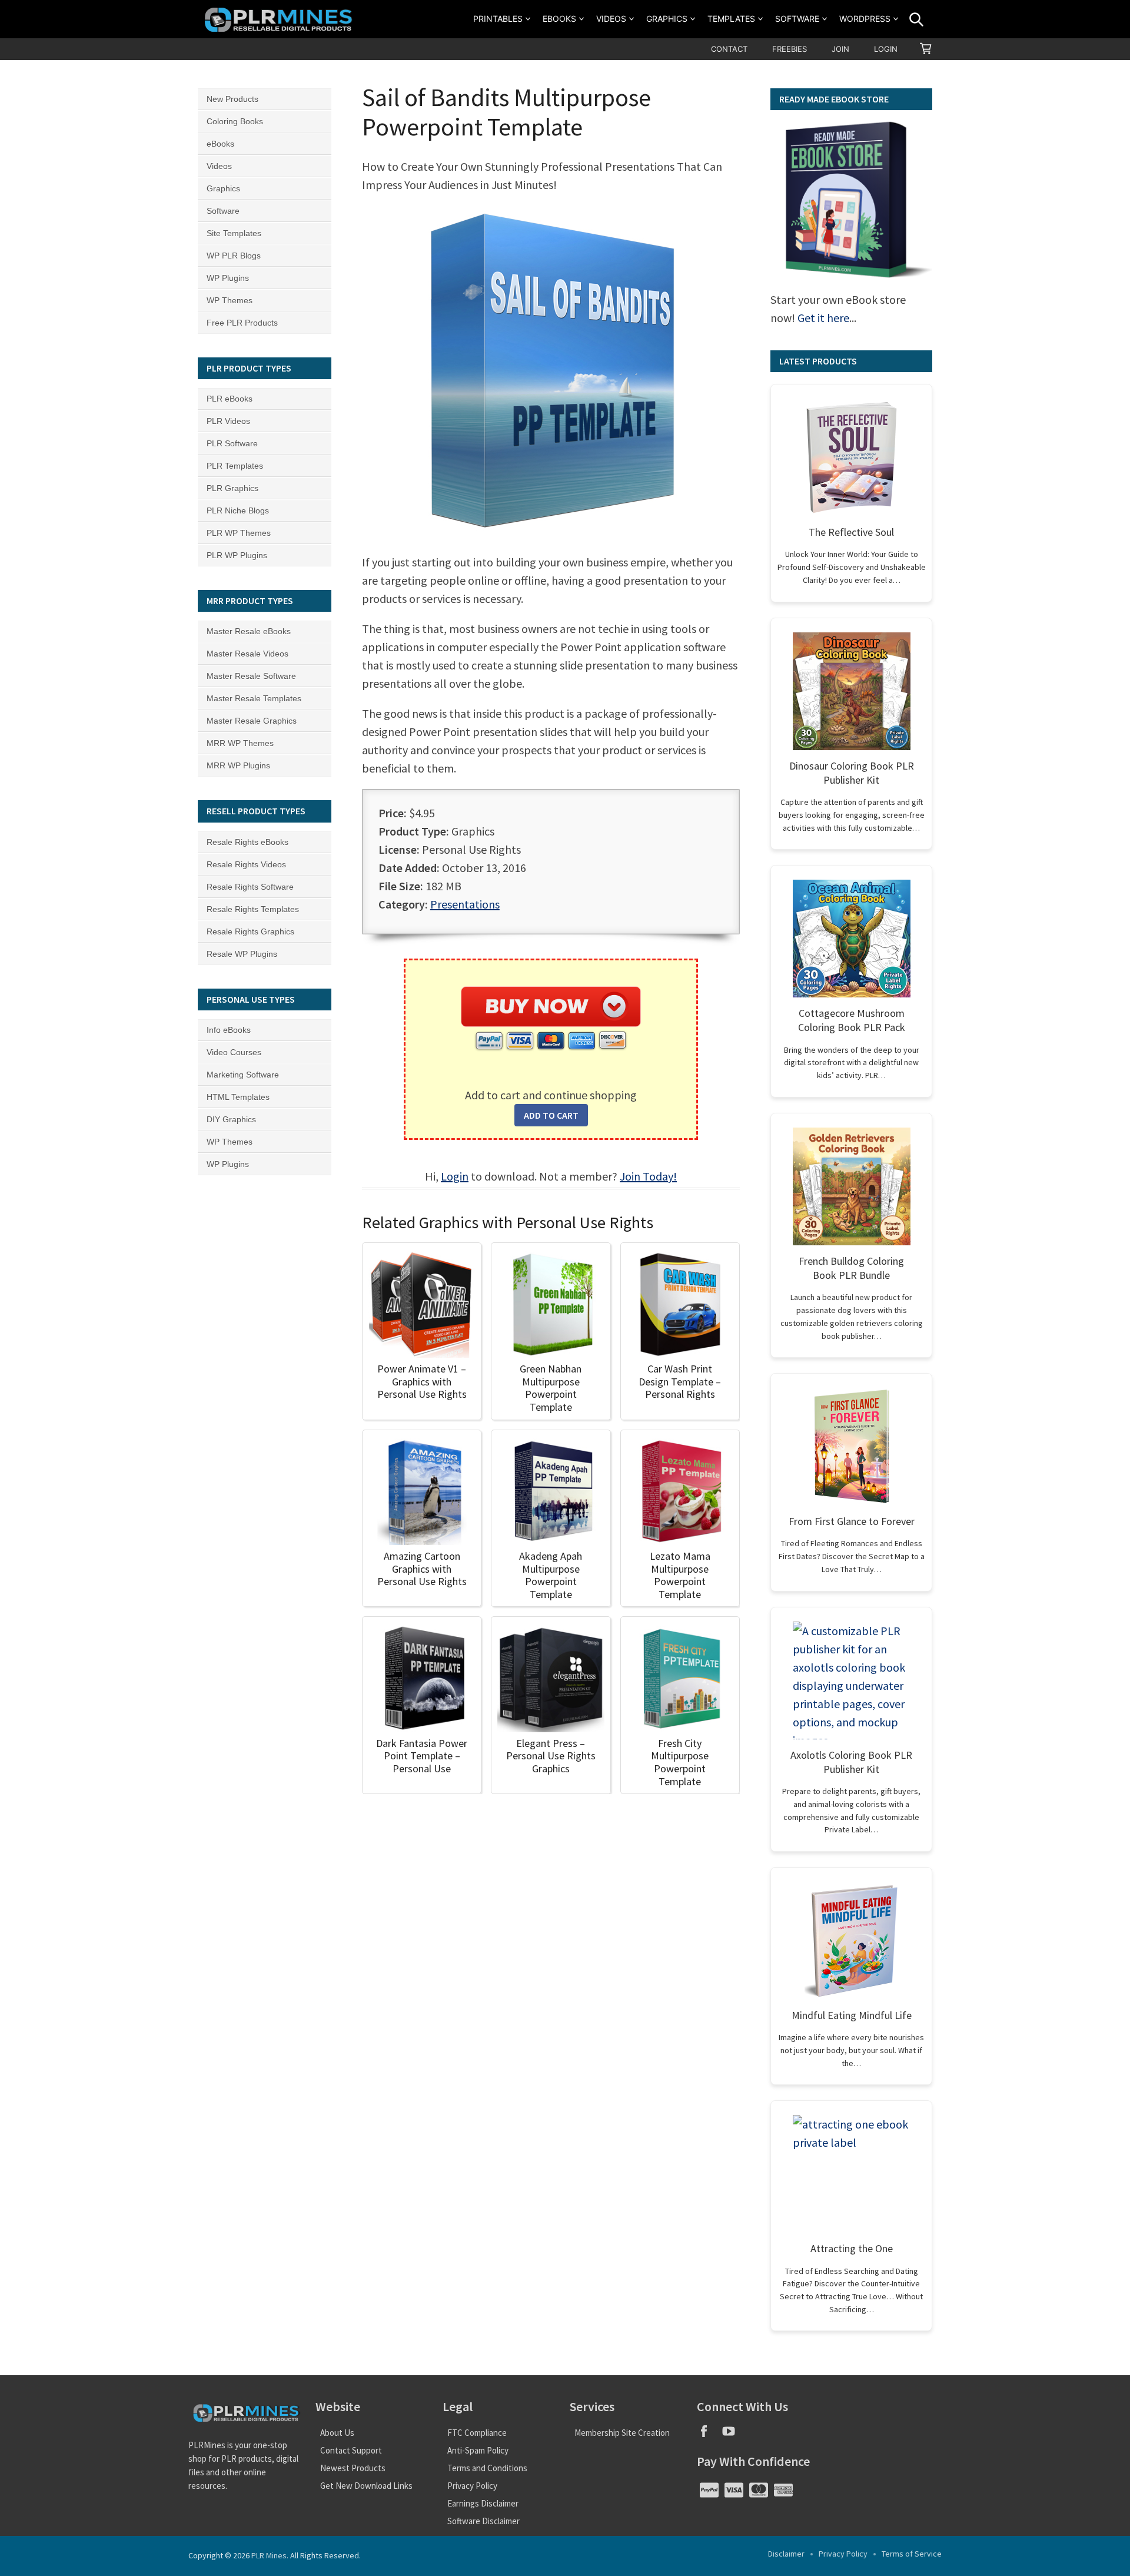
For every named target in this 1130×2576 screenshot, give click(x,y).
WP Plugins (228, 278)
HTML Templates (238, 1097)
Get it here (823, 318)
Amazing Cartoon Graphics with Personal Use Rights (422, 1569)
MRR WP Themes (240, 743)
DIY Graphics (231, 1119)
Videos (611, 19)
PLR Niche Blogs (238, 510)
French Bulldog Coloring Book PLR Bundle (851, 1268)
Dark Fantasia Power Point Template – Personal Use (422, 1756)
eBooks (559, 19)
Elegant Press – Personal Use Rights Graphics (551, 1756)
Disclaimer (786, 2554)
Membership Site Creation (622, 2433)
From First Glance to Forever (852, 1521)
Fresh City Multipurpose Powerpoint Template (680, 1762)
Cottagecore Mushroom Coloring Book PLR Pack (852, 1020)
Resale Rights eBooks (247, 842)
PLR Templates (235, 466)
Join (840, 49)
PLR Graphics (232, 488)
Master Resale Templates (254, 698)
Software (797, 19)
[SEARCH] (916, 19)
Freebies (790, 49)
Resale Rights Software (250, 887)
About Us (337, 2433)
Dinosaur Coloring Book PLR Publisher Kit (852, 773)
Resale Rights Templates (253, 909)
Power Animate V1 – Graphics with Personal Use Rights (422, 1381)
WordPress (865, 19)
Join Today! (648, 1176)
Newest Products (353, 2468)
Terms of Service (912, 2554)
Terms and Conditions (487, 2468)
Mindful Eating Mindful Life (852, 2015)
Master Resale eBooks (249, 631)
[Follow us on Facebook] (709, 2435)
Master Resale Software (251, 676)
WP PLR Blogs (234, 256)
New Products (232, 99)
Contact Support (351, 2450)
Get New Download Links (366, 2486)
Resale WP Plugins (242, 954)
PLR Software (232, 443)
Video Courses (234, 1052)
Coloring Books (235, 121)
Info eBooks (229, 1030)
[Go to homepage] (280, 19)
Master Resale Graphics (252, 721)
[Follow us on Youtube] (733, 2435)
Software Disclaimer (483, 2521)
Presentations (465, 904)
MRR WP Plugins (238, 765)
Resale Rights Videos (246, 864)
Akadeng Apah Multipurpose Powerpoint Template (551, 1575)
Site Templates (234, 233)
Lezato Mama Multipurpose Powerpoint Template (680, 1575)
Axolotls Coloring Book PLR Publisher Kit (851, 1762)
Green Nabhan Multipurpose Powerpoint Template (551, 1388)
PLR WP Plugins (237, 555)
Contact (729, 49)
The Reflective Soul (851, 532)
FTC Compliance (477, 2433)
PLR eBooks (230, 399)
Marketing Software (243, 1075)
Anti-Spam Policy (478, 2450)
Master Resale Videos (247, 654)
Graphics (667, 19)
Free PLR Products (242, 323)
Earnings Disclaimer (483, 2503)
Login (886, 49)
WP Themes (230, 300)
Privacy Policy (472, 2486)
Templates (731, 19)
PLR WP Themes (239, 533)
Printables (498, 19)
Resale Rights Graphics (250, 931)
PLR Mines (269, 2555)
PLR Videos (228, 421)
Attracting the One (852, 2248)
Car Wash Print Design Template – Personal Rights (680, 1381)
